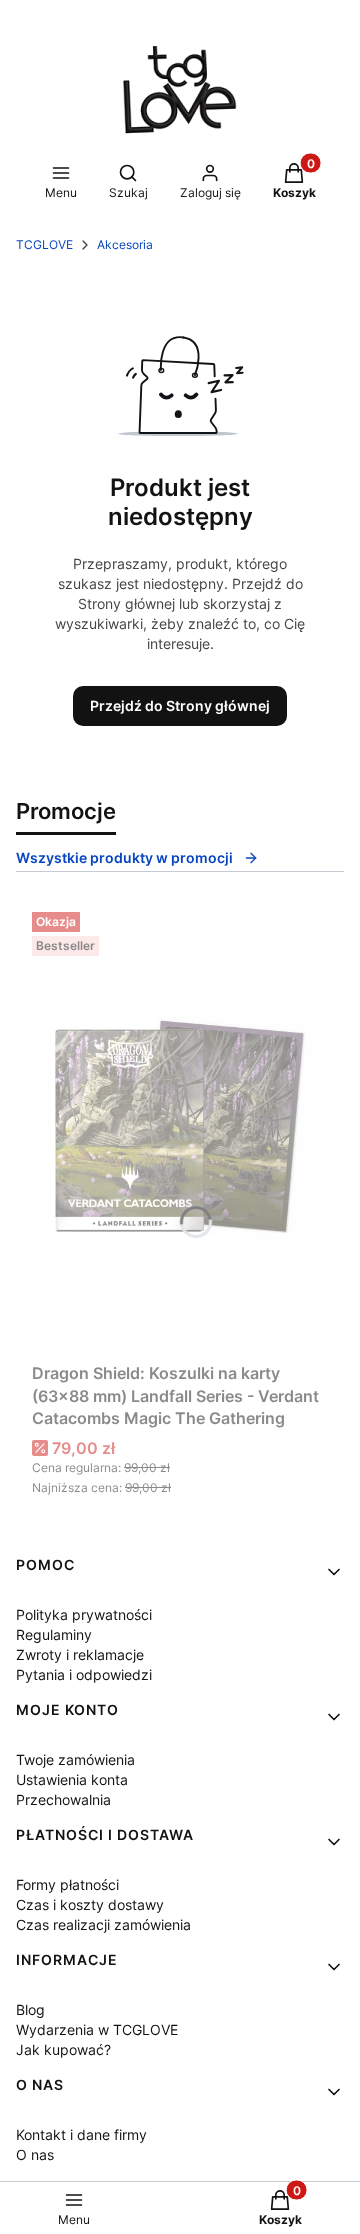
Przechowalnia (63, 1799)
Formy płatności (67, 1884)
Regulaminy (54, 1634)
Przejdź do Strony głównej (180, 705)
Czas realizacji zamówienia (103, 1924)
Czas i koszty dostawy (90, 1904)
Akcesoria (125, 244)
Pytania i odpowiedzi (84, 1674)
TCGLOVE (44, 244)
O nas (35, 2154)
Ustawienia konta (72, 1779)
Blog (30, 2009)
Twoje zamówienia (75, 1759)
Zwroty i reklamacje (80, 1654)
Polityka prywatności (84, 1614)
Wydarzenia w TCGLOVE (97, 2029)
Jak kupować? (63, 2049)
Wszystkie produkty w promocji (124, 857)
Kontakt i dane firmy (81, 2134)
